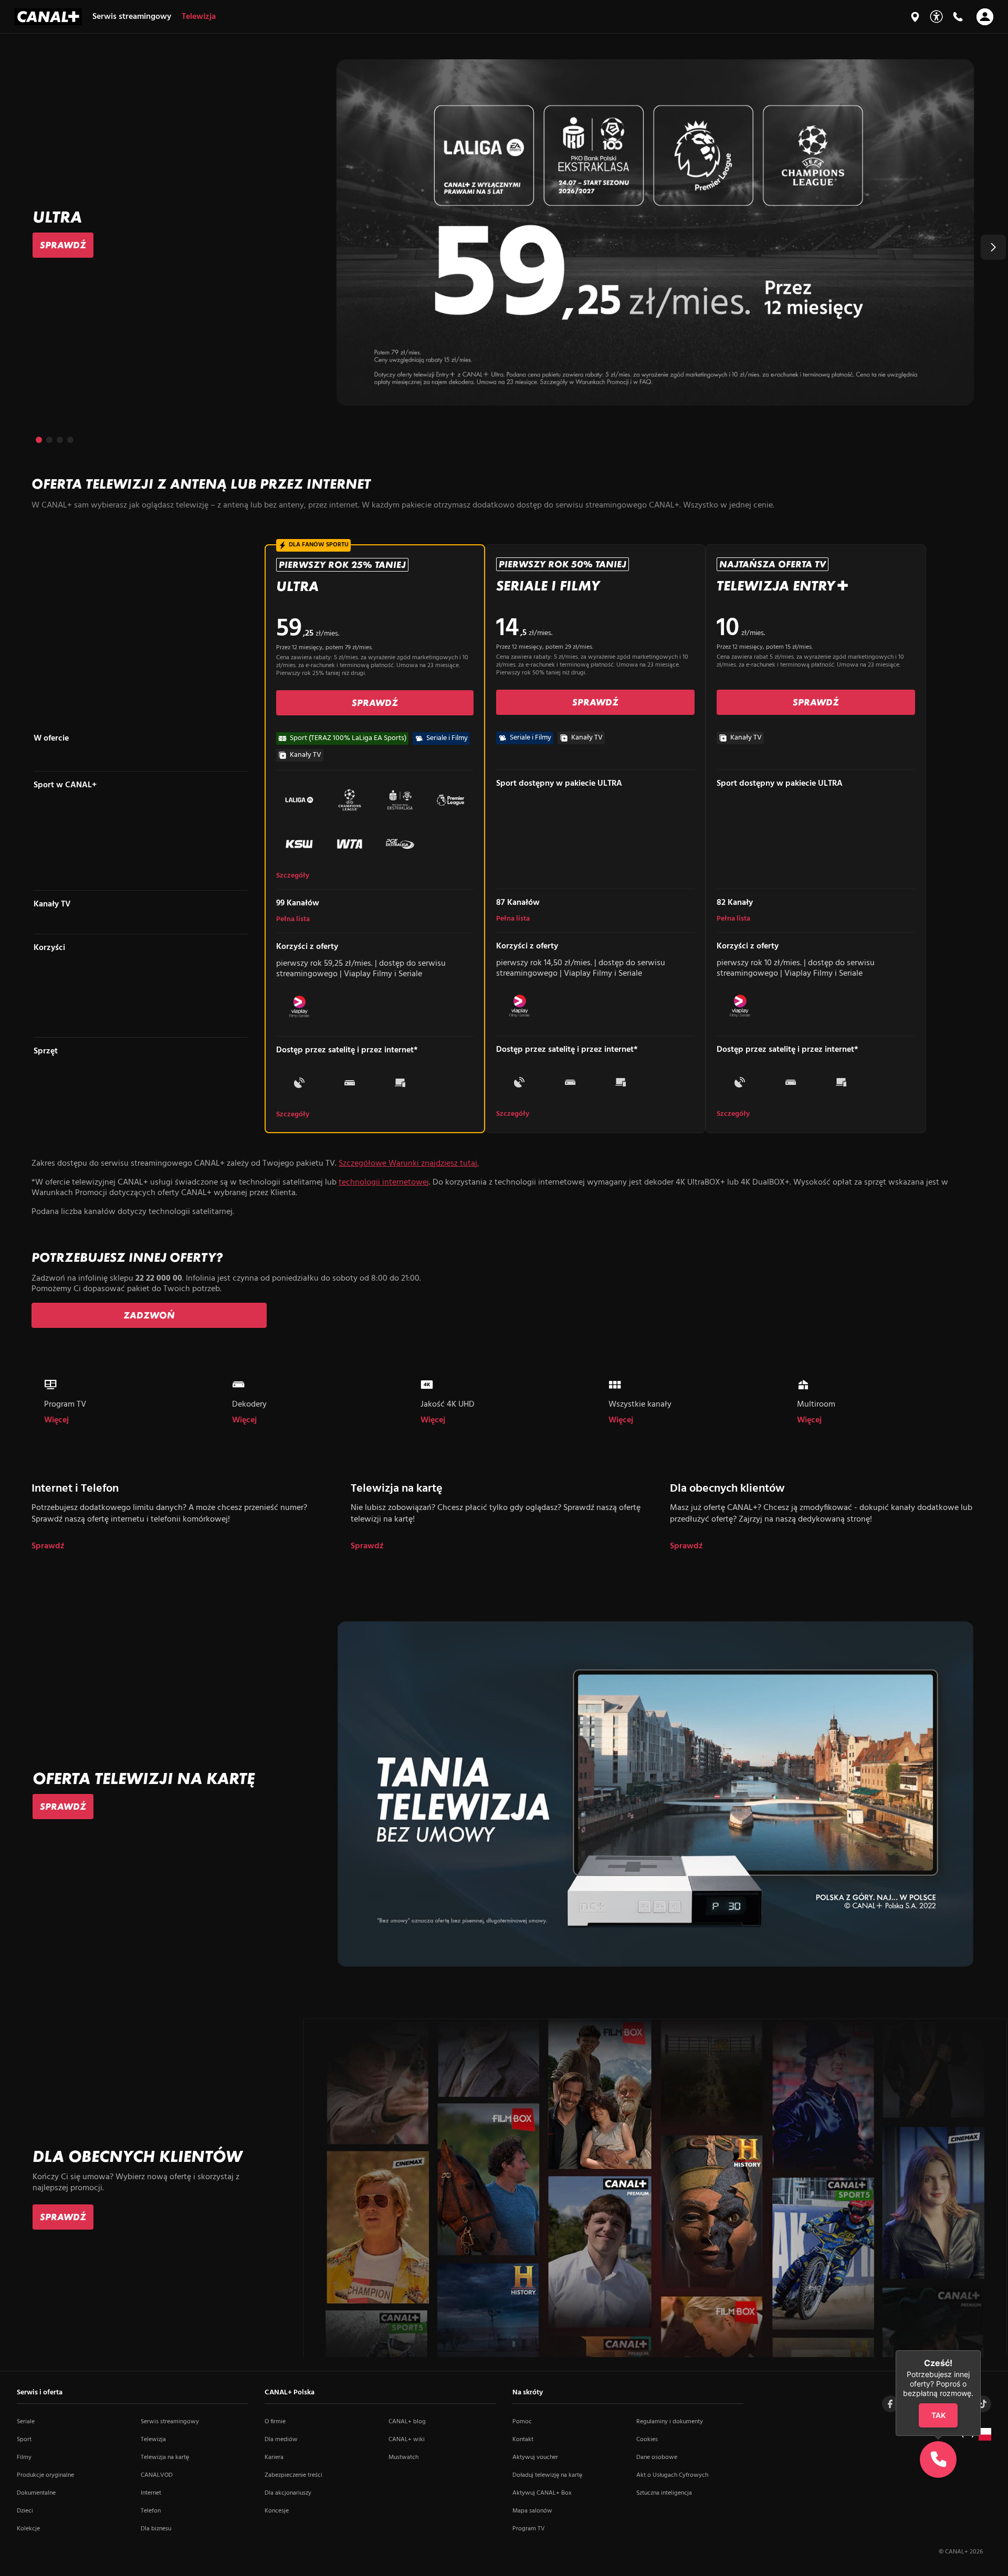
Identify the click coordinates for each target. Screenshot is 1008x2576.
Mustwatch (403, 2457)
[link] (63, 245)
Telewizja (153, 2440)
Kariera (274, 2457)
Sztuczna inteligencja (664, 2493)
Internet (151, 2493)
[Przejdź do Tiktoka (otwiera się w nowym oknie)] (983, 2404)
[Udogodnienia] (936, 17)
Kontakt (523, 2440)
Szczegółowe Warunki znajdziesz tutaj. (409, 1164)
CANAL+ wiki (407, 2440)
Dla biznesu (156, 2529)
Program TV (529, 2529)
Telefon (151, 2511)
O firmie (275, 2422)
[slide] (504, 232)
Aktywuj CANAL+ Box (542, 2493)
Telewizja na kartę (165, 2457)
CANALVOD (157, 2475)
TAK (938, 2415)
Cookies (647, 2440)
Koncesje (277, 2511)
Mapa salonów (532, 2511)
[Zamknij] (981, 2350)
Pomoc (522, 2422)
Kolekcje (28, 2529)
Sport (24, 2440)
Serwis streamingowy (170, 2422)
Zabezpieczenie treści (293, 2475)
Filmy (24, 2457)
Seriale (26, 2422)
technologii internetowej (384, 1183)
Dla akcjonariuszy (288, 2493)
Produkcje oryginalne (45, 2475)
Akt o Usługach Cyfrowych (672, 2475)
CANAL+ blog (407, 2422)
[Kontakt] (958, 17)
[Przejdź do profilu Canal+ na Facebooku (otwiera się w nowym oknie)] (890, 2404)
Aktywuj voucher (535, 2457)
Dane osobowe (657, 2457)
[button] (993, 247)
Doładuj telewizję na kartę (547, 2475)
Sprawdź (48, 1546)
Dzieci (25, 2511)
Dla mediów (281, 2440)
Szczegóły (293, 876)
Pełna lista (293, 920)
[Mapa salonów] (915, 17)
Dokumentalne (36, 2493)
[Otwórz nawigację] (985, 17)
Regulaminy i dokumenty (670, 2422)
